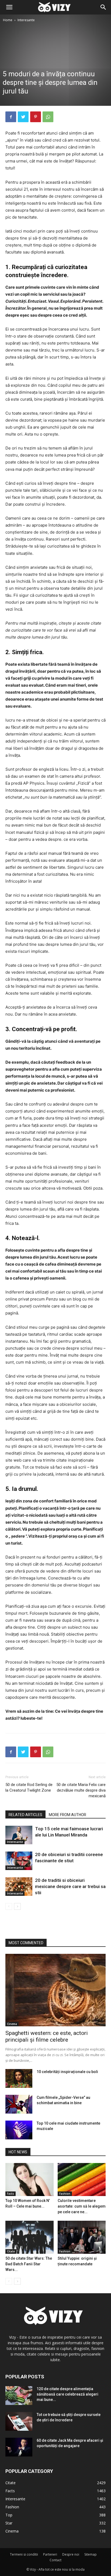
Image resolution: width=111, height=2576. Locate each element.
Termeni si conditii (24, 2554)
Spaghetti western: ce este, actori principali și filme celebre (47, 2036)
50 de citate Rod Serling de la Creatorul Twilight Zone (29, 1787)
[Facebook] (11, 117)
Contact (55, 2560)
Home (8, 20)
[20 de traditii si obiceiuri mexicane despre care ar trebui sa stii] (19, 1887)
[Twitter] (23, 117)
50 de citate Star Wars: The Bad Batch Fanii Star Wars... (29, 2264)
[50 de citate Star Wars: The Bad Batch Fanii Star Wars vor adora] (30, 2237)
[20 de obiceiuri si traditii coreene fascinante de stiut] (19, 1861)
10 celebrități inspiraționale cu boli (67, 2072)
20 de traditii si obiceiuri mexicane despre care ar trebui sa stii (70, 1886)
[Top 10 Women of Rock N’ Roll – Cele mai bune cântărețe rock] (30, 2180)
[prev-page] (9, 1906)
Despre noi (71, 2554)
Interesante (26, 20)
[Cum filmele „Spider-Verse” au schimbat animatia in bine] (19, 2104)
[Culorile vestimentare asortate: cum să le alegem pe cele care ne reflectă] (82, 2180)
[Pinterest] (36, 117)
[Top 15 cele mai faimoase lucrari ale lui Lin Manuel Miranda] (19, 1835)
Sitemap (91, 2554)
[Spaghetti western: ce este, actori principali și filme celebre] (55, 1990)
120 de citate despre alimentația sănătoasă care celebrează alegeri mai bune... (67, 2394)
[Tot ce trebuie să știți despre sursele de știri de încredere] (19, 2421)
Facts (11, 2194)
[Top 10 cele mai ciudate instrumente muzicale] (19, 2130)
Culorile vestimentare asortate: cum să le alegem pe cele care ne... (82, 2206)
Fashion (65, 2194)
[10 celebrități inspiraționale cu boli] (19, 2078)
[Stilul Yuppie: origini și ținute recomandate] (82, 2237)
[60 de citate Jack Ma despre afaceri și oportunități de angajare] (19, 2447)
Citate (11, 2251)
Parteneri (50, 2554)
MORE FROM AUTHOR (67, 1815)
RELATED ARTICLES (25, 1815)
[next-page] (17, 1906)
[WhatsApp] (48, 117)
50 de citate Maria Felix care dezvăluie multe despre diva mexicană (81, 1790)
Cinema (12, 2024)
